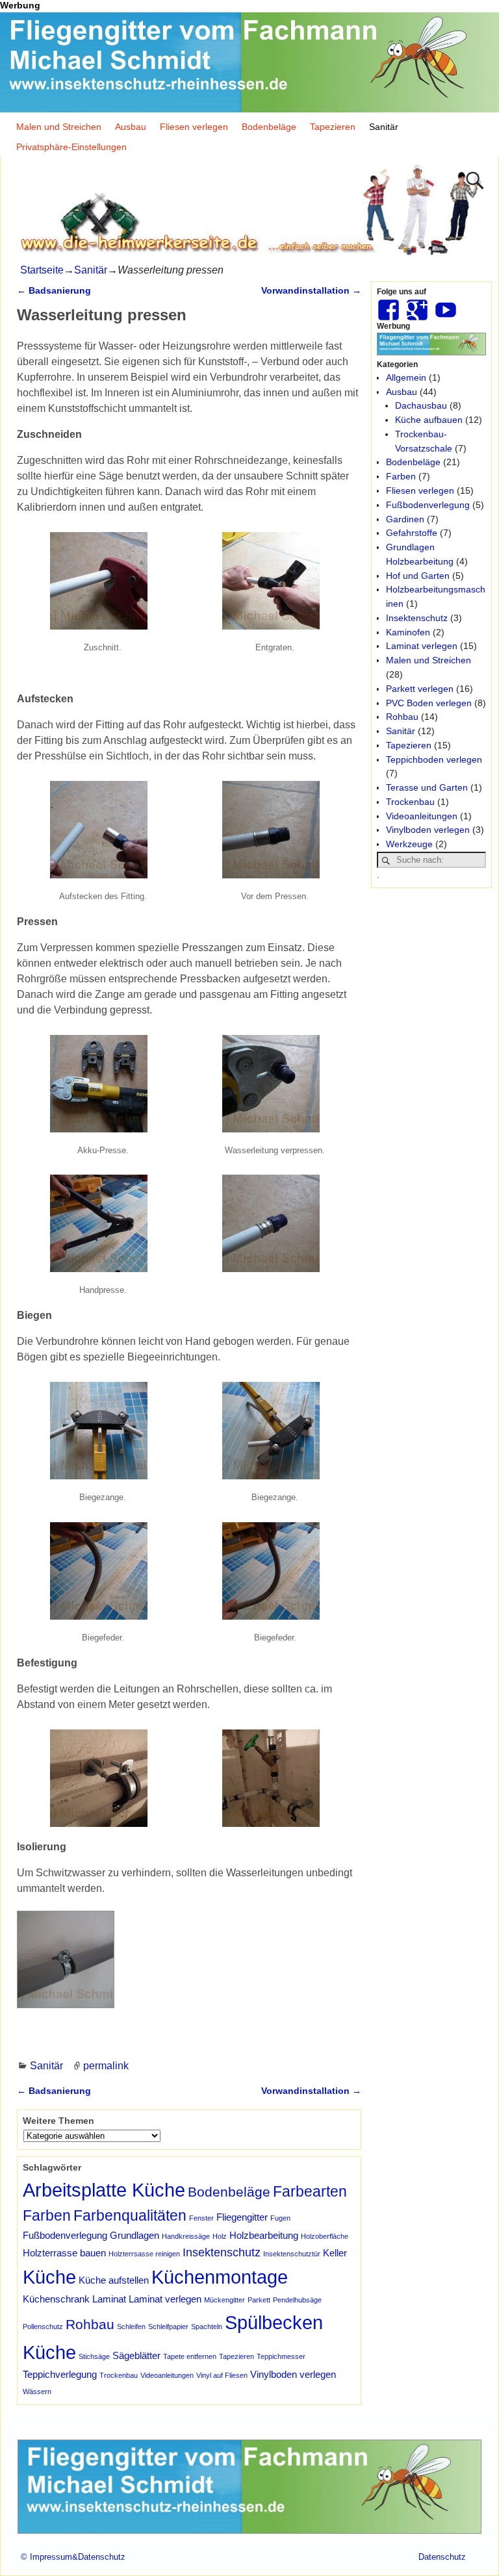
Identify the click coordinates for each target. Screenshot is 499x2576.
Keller (335, 2253)
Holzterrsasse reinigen (144, 2254)
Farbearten (310, 2191)
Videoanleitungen (167, 2375)
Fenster (201, 2218)
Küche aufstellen (114, 2280)
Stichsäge (94, 2356)
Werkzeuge (409, 844)
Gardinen (405, 519)
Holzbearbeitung (264, 2235)
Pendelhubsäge (297, 2300)
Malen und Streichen (59, 127)
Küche (49, 2277)
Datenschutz (442, 2557)
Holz (220, 2236)
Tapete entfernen (190, 2356)
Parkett (259, 2300)
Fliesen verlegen (194, 127)
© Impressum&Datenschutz (73, 2557)
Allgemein (406, 377)
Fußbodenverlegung (65, 2235)
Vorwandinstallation (311, 290)
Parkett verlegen (420, 689)
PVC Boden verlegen (429, 703)
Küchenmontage (220, 2277)
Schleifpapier (168, 2327)
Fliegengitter (242, 2217)
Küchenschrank (56, 2299)
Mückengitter (224, 2300)
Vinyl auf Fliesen (222, 2375)
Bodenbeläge (269, 127)
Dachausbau (421, 405)
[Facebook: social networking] (390, 305)
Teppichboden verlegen (434, 759)
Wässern (37, 2391)
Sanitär (384, 127)
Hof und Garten (418, 576)
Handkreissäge (186, 2236)
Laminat (109, 2299)
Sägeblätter (136, 2355)
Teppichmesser (281, 2356)
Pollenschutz (43, 2327)
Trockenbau (119, 2375)
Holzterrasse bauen (64, 2253)
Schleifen (131, 2327)
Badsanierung (54, 290)
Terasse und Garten (427, 787)
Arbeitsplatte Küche (104, 2190)
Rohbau (90, 2324)
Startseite (42, 270)
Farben (47, 2215)
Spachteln (207, 2327)
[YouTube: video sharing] (447, 305)
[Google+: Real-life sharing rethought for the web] (418, 305)
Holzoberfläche (325, 2236)
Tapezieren (333, 127)
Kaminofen (408, 632)
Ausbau (131, 127)
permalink (106, 2066)
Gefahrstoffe (412, 533)
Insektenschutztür (292, 2254)
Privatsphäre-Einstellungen (71, 147)
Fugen (280, 2218)
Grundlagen (134, 2235)
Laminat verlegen (165, 2299)
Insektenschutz (222, 2252)
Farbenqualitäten (130, 2215)
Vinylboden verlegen (293, 2374)
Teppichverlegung (60, 2374)
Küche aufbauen (429, 420)
